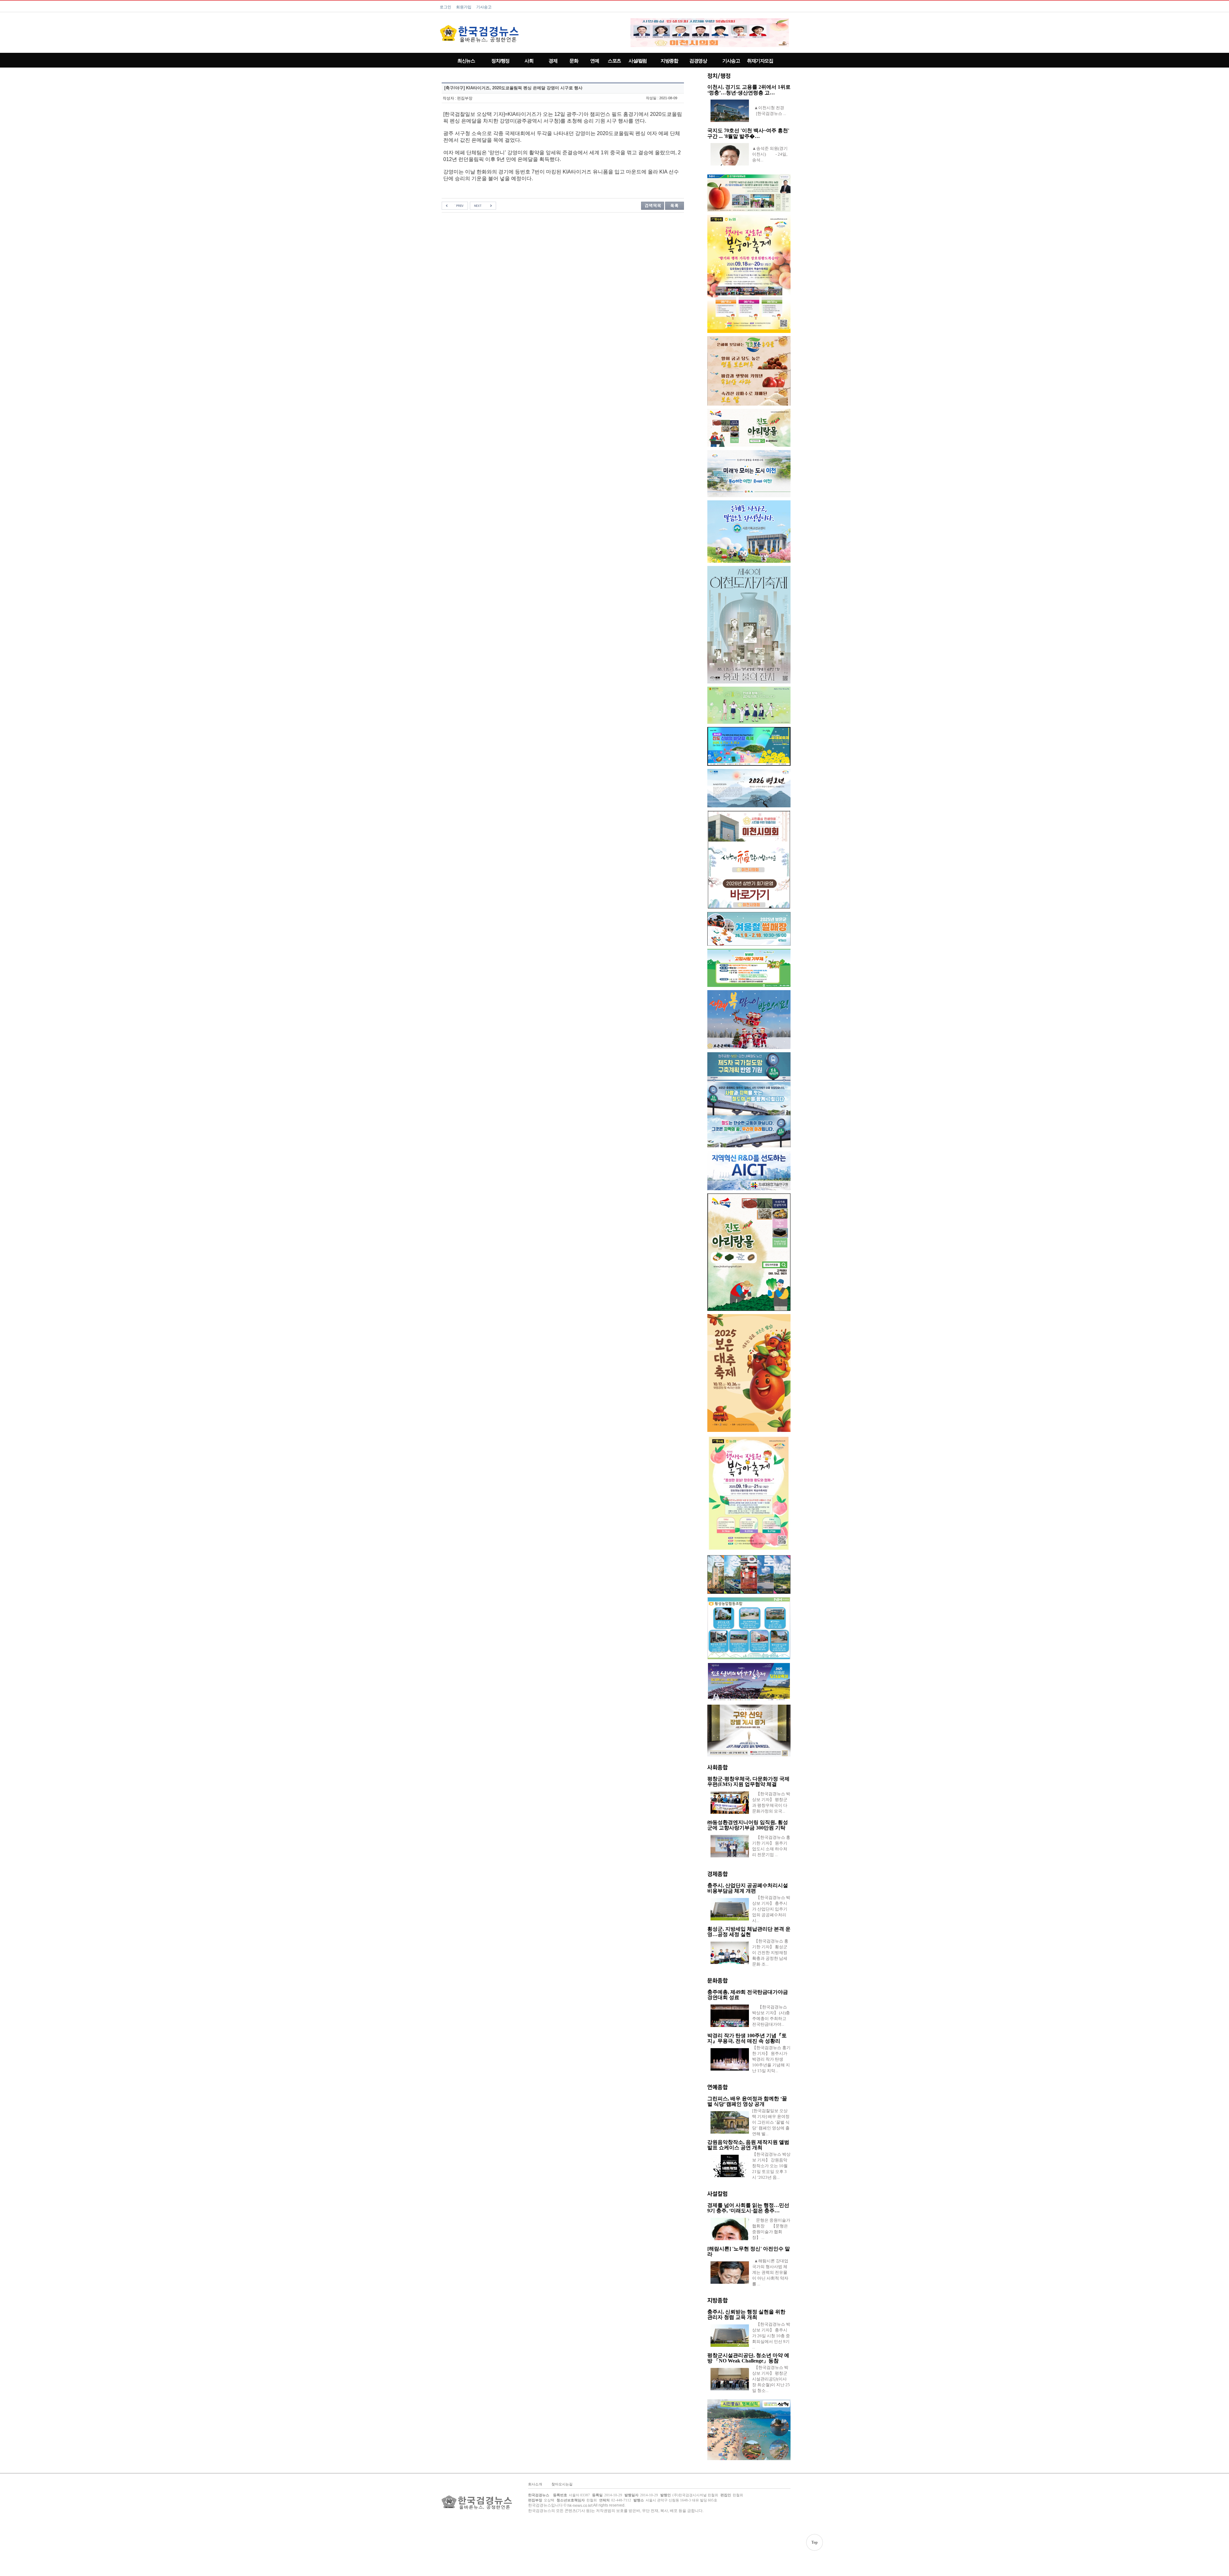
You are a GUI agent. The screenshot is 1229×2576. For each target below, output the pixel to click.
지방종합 (669, 61)
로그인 (446, 7)
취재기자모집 (760, 61)
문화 (574, 61)
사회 (529, 61)
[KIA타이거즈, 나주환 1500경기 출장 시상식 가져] (483, 206)
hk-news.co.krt (580, 2506)
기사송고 (484, 7)
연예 (594, 61)
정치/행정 (500, 61)
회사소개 (535, 2484)
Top (815, 2542)
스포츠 (614, 61)
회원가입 (464, 7)
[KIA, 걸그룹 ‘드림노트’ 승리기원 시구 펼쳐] (455, 206)
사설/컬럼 (638, 61)
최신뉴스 (466, 61)
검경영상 (698, 61)
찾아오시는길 (562, 2484)
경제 (553, 61)
